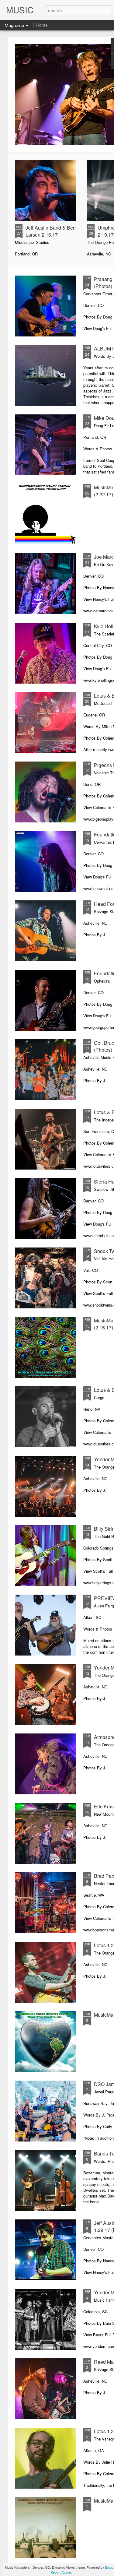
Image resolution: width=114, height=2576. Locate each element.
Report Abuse (61, 2572)
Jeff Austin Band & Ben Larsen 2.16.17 (51, 231)
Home (42, 25)
